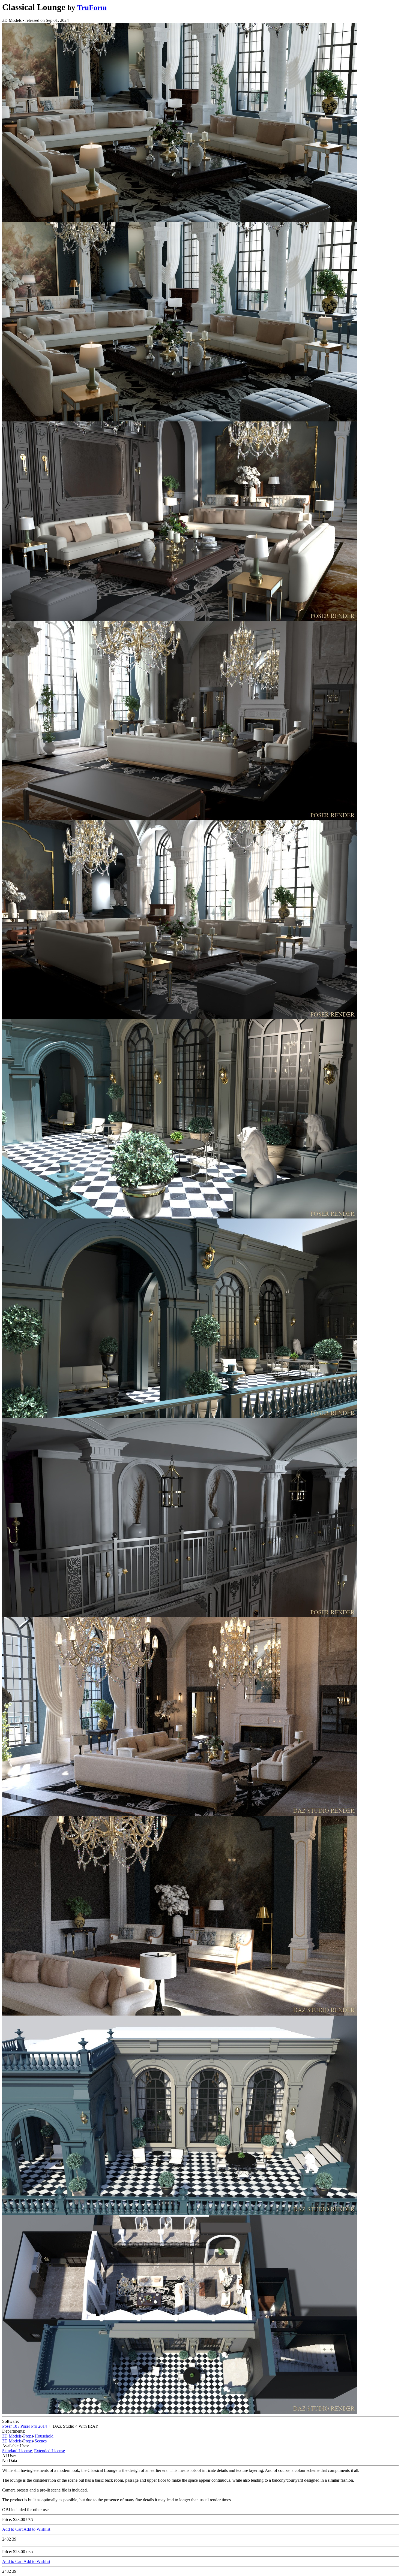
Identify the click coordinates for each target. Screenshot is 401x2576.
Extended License (50, 2451)
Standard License (17, 2451)
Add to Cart (13, 2529)
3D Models (12, 2436)
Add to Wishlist (37, 2529)
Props (28, 2436)
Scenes (41, 2441)
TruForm (92, 8)
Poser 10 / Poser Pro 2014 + (26, 2426)
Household (44, 2436)
